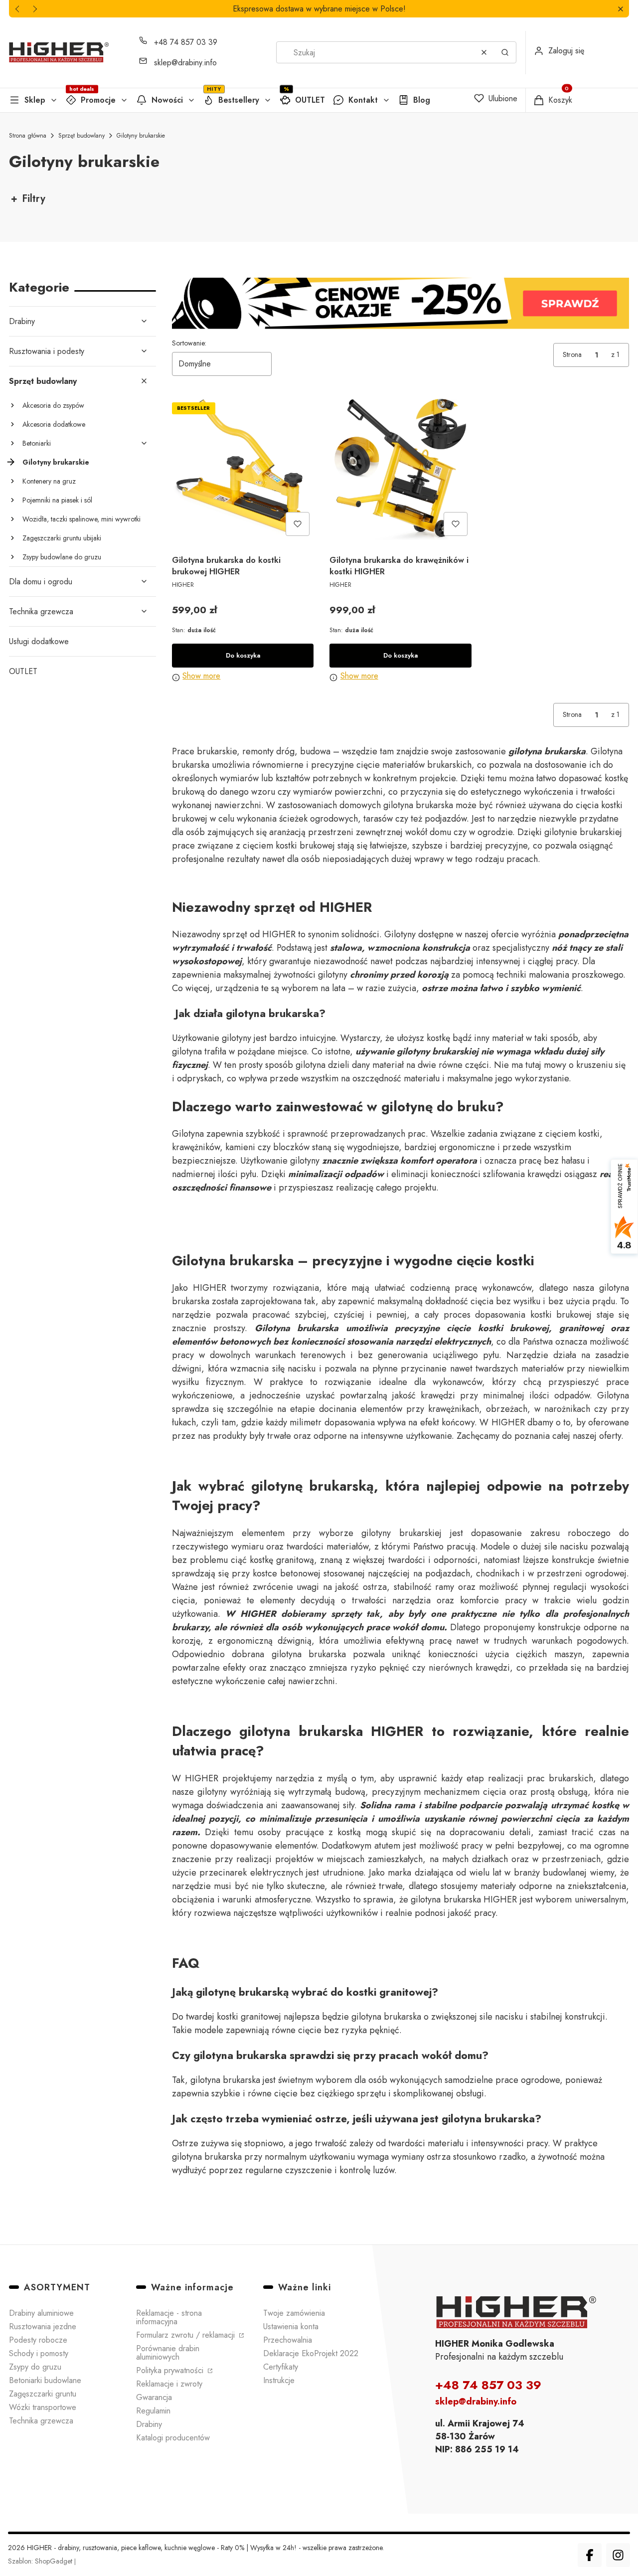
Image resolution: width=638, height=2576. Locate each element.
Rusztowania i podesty (47, 351)
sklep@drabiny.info (185, 63)
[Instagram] (618, 2555)
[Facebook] (590, 2555)
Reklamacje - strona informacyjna (169, 2317)
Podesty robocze (38, 2340)
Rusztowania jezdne (43, 2326)
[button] (620, 9)
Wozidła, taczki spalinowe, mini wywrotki (81, 519)
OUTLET (310, 100)
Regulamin (153, 2411)
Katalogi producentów (173, 2438)
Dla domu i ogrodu (41, 582)
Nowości (167, 100)
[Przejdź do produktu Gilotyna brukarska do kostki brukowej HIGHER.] (243, 469)
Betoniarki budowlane (45, 2380)
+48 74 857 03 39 (186, 42)
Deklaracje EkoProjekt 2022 (311, 2353)
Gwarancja (154, 2397)
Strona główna (28, 136)
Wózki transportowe (43, 2407)
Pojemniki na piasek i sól (57, 500)
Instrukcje (279, 2380)
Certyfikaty (281, 2367)
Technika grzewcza (41, 611)
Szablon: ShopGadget (41, 2561)
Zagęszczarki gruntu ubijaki (62, 538)
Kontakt (363, 100)
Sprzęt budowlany (81, 136)
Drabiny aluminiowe (41, 2313)
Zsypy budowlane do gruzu (62, 557)
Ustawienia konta (291, 2326)
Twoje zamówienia (294, 2313)
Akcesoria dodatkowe (54, 424)
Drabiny (22, 321)
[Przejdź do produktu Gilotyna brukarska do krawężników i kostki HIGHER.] (400, 469)
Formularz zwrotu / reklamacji (187, 2335)
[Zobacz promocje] (400, 303)
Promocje (98, 100)
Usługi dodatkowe (39, 641)
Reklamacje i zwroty (169, 2384)
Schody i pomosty (39, 2353)
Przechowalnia (288, 2340)
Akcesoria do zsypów (53, 405)
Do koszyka (243, 655)
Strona (572, 354)
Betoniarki (37, 443)
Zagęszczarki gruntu (43, 2394)
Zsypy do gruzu (35, 2367)
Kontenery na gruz (49, 481)
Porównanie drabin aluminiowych (168, 2353)
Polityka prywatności (171, 2370)
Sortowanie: (189, 343)
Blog (422, 100)
